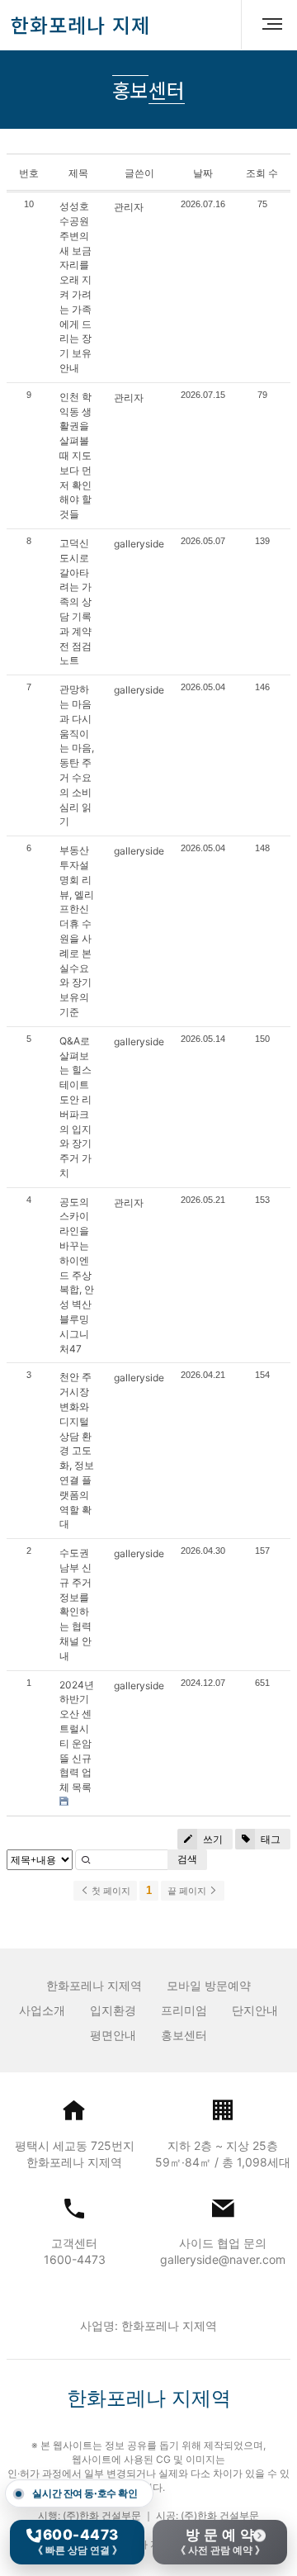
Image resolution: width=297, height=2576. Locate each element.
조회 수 (262, 173)
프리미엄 (184, 2010)
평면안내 (113, 2035)
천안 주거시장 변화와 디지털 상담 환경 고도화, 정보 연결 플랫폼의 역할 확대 (77, 1450)
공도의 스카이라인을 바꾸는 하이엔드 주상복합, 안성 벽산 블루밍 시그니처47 (77, 1275)
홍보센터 (184, 2035)
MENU (266, 25)
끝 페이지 (188, 1891)
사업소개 (42, 2010)
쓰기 (212, 1839)
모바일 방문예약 (209, 1985)
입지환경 (113, 2010)
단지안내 (255, 2010)
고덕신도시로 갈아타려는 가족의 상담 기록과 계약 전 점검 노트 (75, 601)
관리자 (129, 207)
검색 (187, 1859)
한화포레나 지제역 (94, 1985)
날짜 (203, 173)
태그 (269, 1839)
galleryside (139, 544)
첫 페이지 (110, 1891)
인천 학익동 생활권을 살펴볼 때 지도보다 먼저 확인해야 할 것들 (75, 455)
